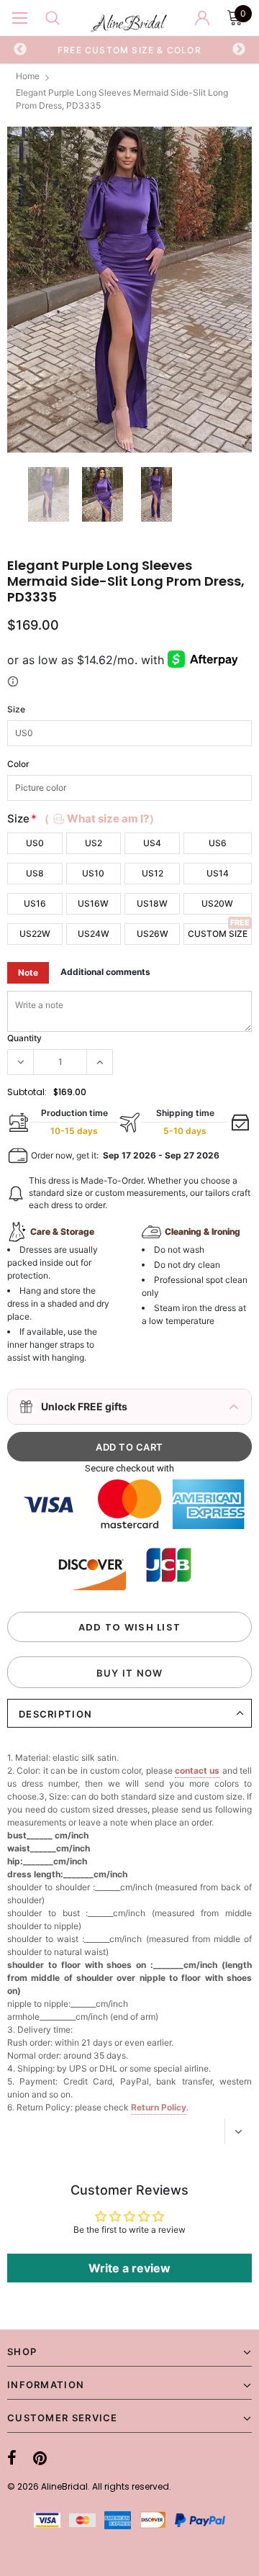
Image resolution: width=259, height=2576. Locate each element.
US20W (217, 903)
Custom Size (218, 934)
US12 (153, 873)
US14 (218, 873)
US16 (35, 903)
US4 (152, 843)
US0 (35, 843)
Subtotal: (27, 1092)
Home (28, 76)
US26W (153, 934)
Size (16, 709)
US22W (35, 934)
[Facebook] (12, 2459)
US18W (152, 903)
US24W (94, 934)
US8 (35, 873)
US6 (218, 843)
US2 (94, 843)
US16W (93, 903)
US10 (93, 873)
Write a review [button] (129, 2268)
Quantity (24, 1038)
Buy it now (130, 1673)
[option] (129, 50)
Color (18, 764)
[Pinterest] (40, 2459)
